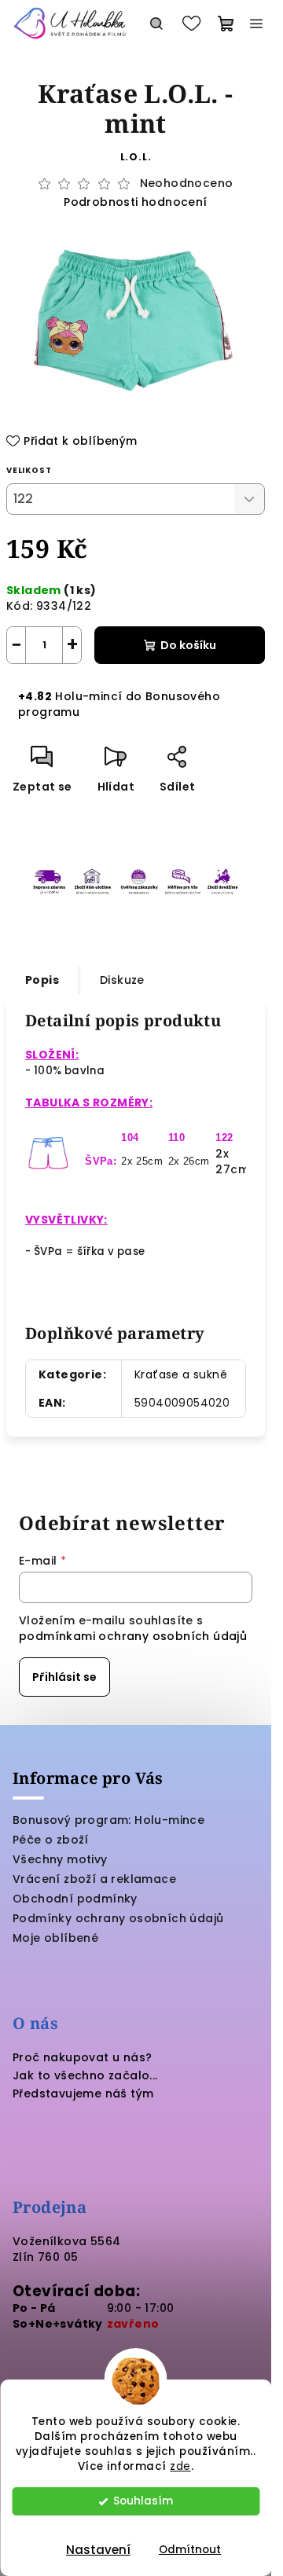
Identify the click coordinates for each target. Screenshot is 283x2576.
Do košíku (188, 645)
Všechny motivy (60, 1859)
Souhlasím (143, 2501)
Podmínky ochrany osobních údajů (118, 1918)
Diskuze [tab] (122, 980)
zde (180, 2466)
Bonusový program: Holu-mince (108, 1820)
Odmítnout (190, 2550)
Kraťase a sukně (181, 1374)
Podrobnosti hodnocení (135, 202)
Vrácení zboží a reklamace (94, 1879)
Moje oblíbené (55, 1938)
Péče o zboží (51, 1840)
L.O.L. (136, 157)
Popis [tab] (42, 980)
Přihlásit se (64, 1677)
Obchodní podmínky (75, 1899)
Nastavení (98, 2550)
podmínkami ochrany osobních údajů (133, 1636)
